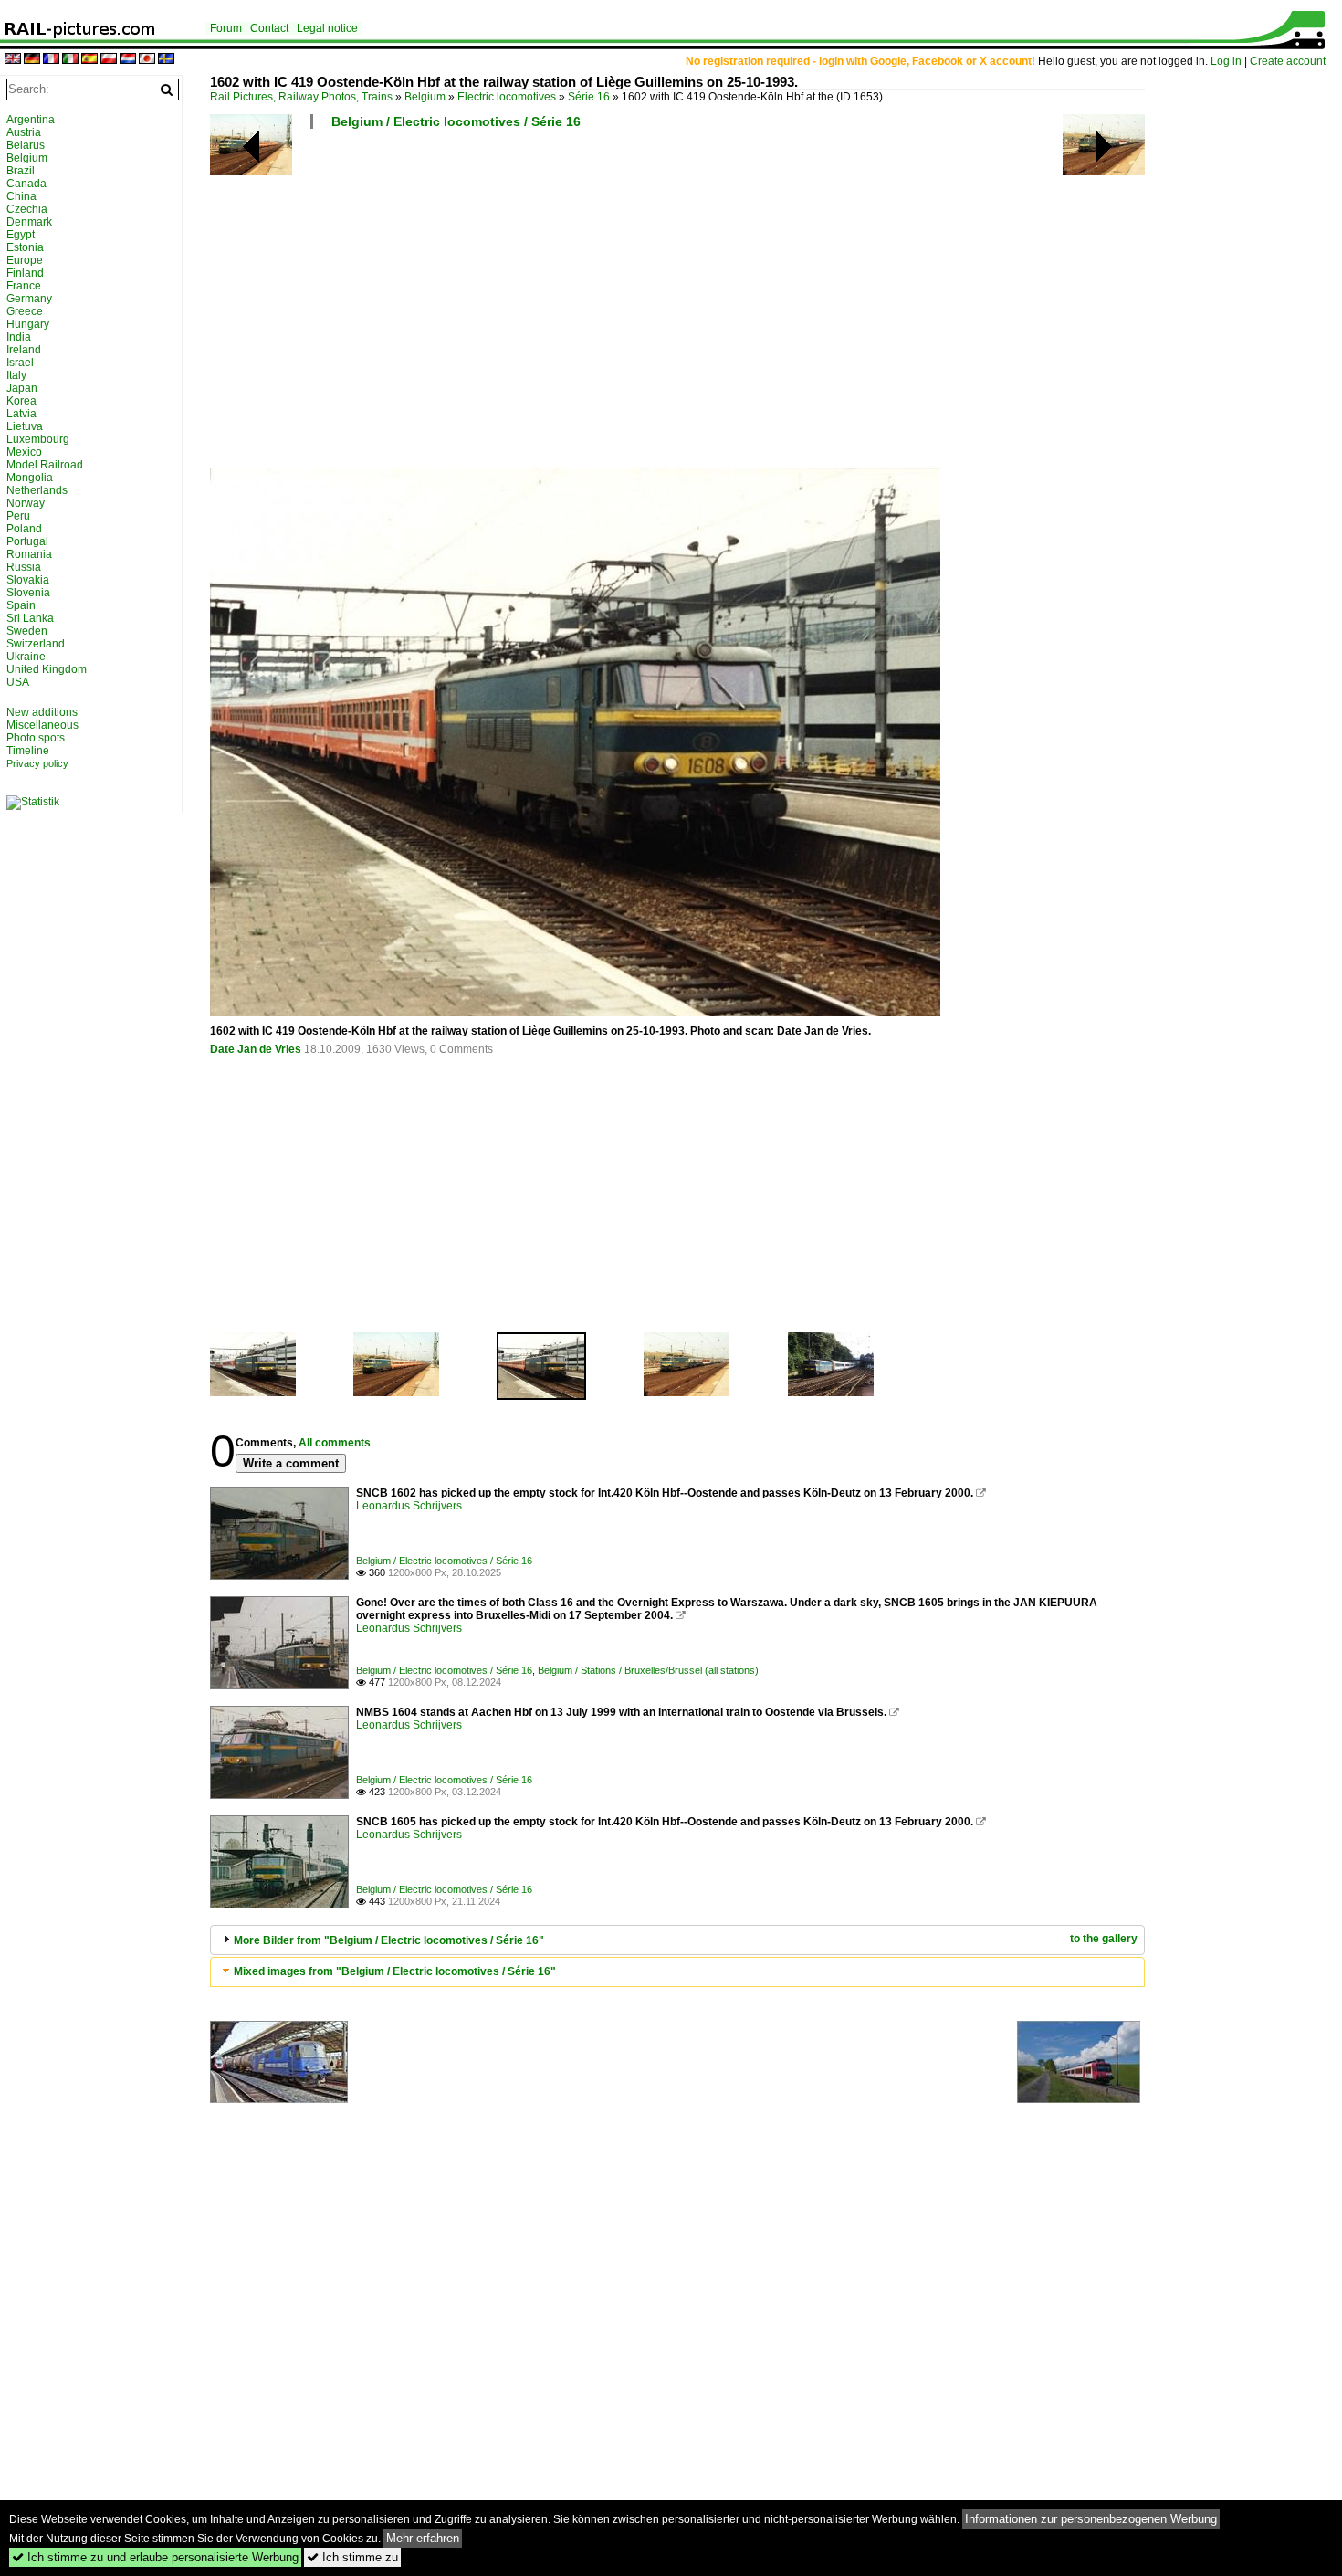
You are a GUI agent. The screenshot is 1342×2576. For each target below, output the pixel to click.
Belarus (26, 145)
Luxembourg (38, 439)
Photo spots (36, 738)
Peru (18, 516)
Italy (16, 375)
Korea (21, 401)
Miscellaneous (42, 725)
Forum (226, 28)
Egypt (21, 235)
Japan (22, 388)
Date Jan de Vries (256, 1049)
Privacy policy (37, 763)
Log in (1226, 61)
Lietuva (25, 426)
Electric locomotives (507, 97)
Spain (21, 605)
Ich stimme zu (352, 2557)
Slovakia (28, 580)
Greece (25, 311)
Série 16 (589, 97)
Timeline (28, 751)
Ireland (24, 350)
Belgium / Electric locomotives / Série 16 (456, 121)
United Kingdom (47, 669)
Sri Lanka (30, 618)
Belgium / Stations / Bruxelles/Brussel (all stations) (648, 1670)
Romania (29, 554)
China (21, 196)
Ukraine (26, 657)
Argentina (31, 120)
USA (18, 682)
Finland (25, 273)
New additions (42, 712)
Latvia (21, 414)
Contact (269, 28)
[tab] (677, 1940)
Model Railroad (45, 465)
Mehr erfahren (423, 2538)
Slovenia (28, 593)
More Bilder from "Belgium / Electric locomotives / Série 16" (389, 1940)
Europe (25, 260)
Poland (24, 529)
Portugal (27, 541)
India (19, 337)
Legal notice (327, 28)
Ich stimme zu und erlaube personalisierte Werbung (155, 2557)
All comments (335, 1443)
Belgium (425, 97)
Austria (24, 132)
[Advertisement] (758, 306)
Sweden (27, 631)
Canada (26, 184)
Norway (26, 503)
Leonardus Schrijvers (409, 1506)
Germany (29, 299)
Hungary (28, 324)
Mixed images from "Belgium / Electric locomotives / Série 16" (395, 1971)
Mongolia (30, 478)
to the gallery (1104, 1939)
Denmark (29, 222)
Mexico (24, 452)
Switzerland (36, 644)
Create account (1288, 61)
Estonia (25, 247)
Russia (24, 567)
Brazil (21, 171)
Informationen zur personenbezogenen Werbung (1091, 2519)
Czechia (27, 209)
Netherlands (37, 490)
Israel (20, 363)
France (24, 286)
